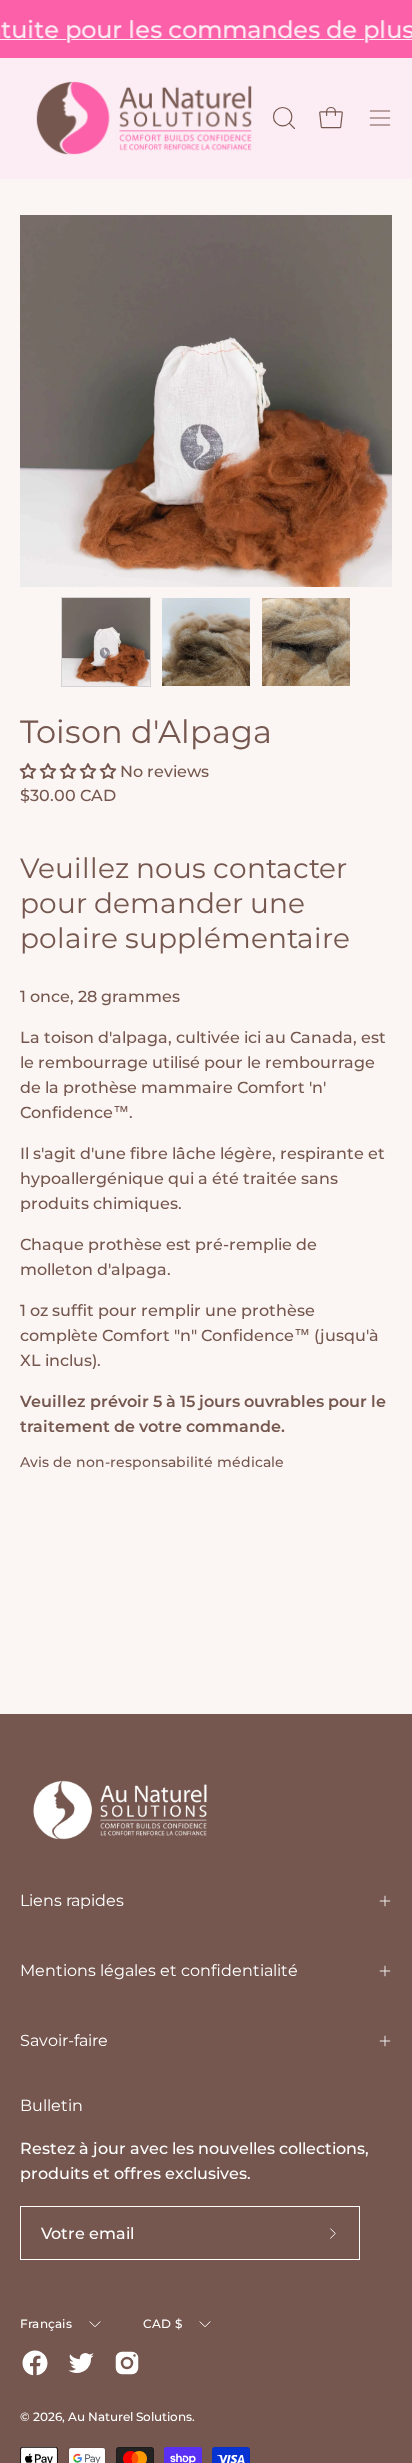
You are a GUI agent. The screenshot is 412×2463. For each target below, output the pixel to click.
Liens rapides (72, 1900)
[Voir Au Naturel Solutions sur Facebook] (35, 2363)
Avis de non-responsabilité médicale (152, 1462)
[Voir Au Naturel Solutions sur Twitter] (81, 2363)
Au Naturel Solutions (130, 2416)
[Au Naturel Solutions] (144, 118)
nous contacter (241, 868)
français (46, 2323)
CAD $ (162, 2323)
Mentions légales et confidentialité (159, 1970)
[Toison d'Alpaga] (106, 642)
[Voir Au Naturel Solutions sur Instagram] (127, 2363)
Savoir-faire (64, 2040)
